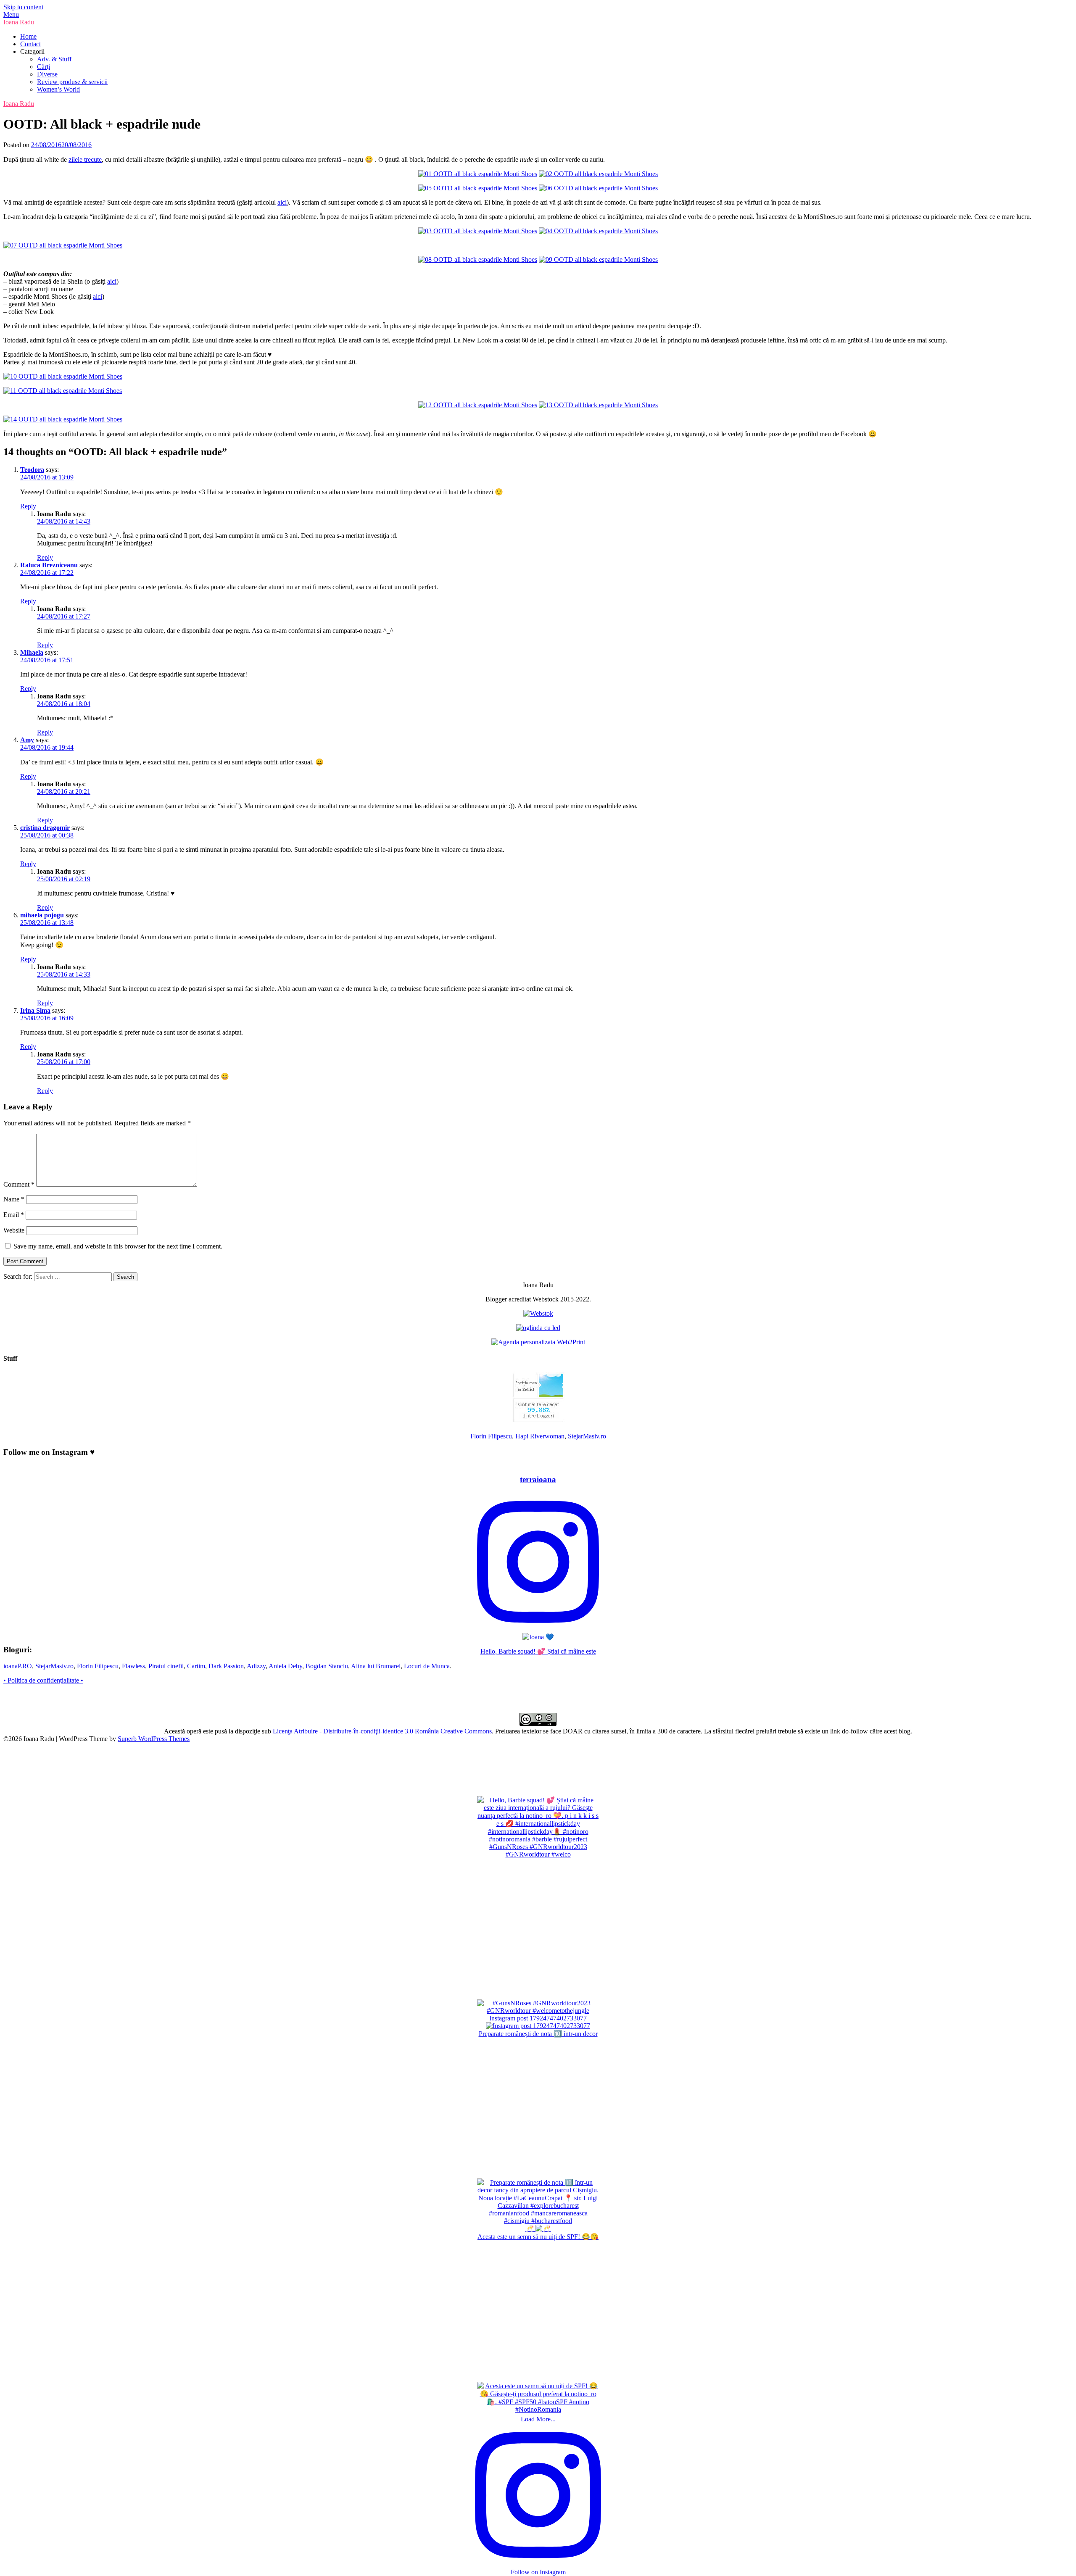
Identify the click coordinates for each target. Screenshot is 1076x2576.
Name (14, 1199)
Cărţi (44, 67)
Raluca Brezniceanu (49, 565)
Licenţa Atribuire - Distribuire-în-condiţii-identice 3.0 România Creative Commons (382, 1731)
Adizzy (256, 1666)
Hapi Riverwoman (540, 1436)
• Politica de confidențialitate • (43, 1680)
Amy (27, 740)
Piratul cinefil (166, 1666)
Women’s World (58, 89)
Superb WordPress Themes (154, 1739)
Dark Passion (226, 1666)
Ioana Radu (19, 22)
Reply (28, 506)
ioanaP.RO (18, 1666)
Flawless (133, 1666)
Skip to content (23, 7)
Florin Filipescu (491, 1436)
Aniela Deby (285, 1666)
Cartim (196, 1666)
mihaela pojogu (42, 915)
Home (28, 36)
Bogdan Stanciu (327, 1666)
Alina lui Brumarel (376, 1666)
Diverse (47, 74)
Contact (30, 44)
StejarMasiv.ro (587, 1436)
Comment (19, 1184)
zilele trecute (85, 159)
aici (282, 202)
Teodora (32, 470)
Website (14, 1230)
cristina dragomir (45, 828)
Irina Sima (35, 1010)
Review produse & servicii (72, 82)
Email (14, 1215)
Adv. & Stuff (54, 59)
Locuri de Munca (427, 1666)
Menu (11, 14)
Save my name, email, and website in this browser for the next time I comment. (118, 1246)
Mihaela (32, 652)
